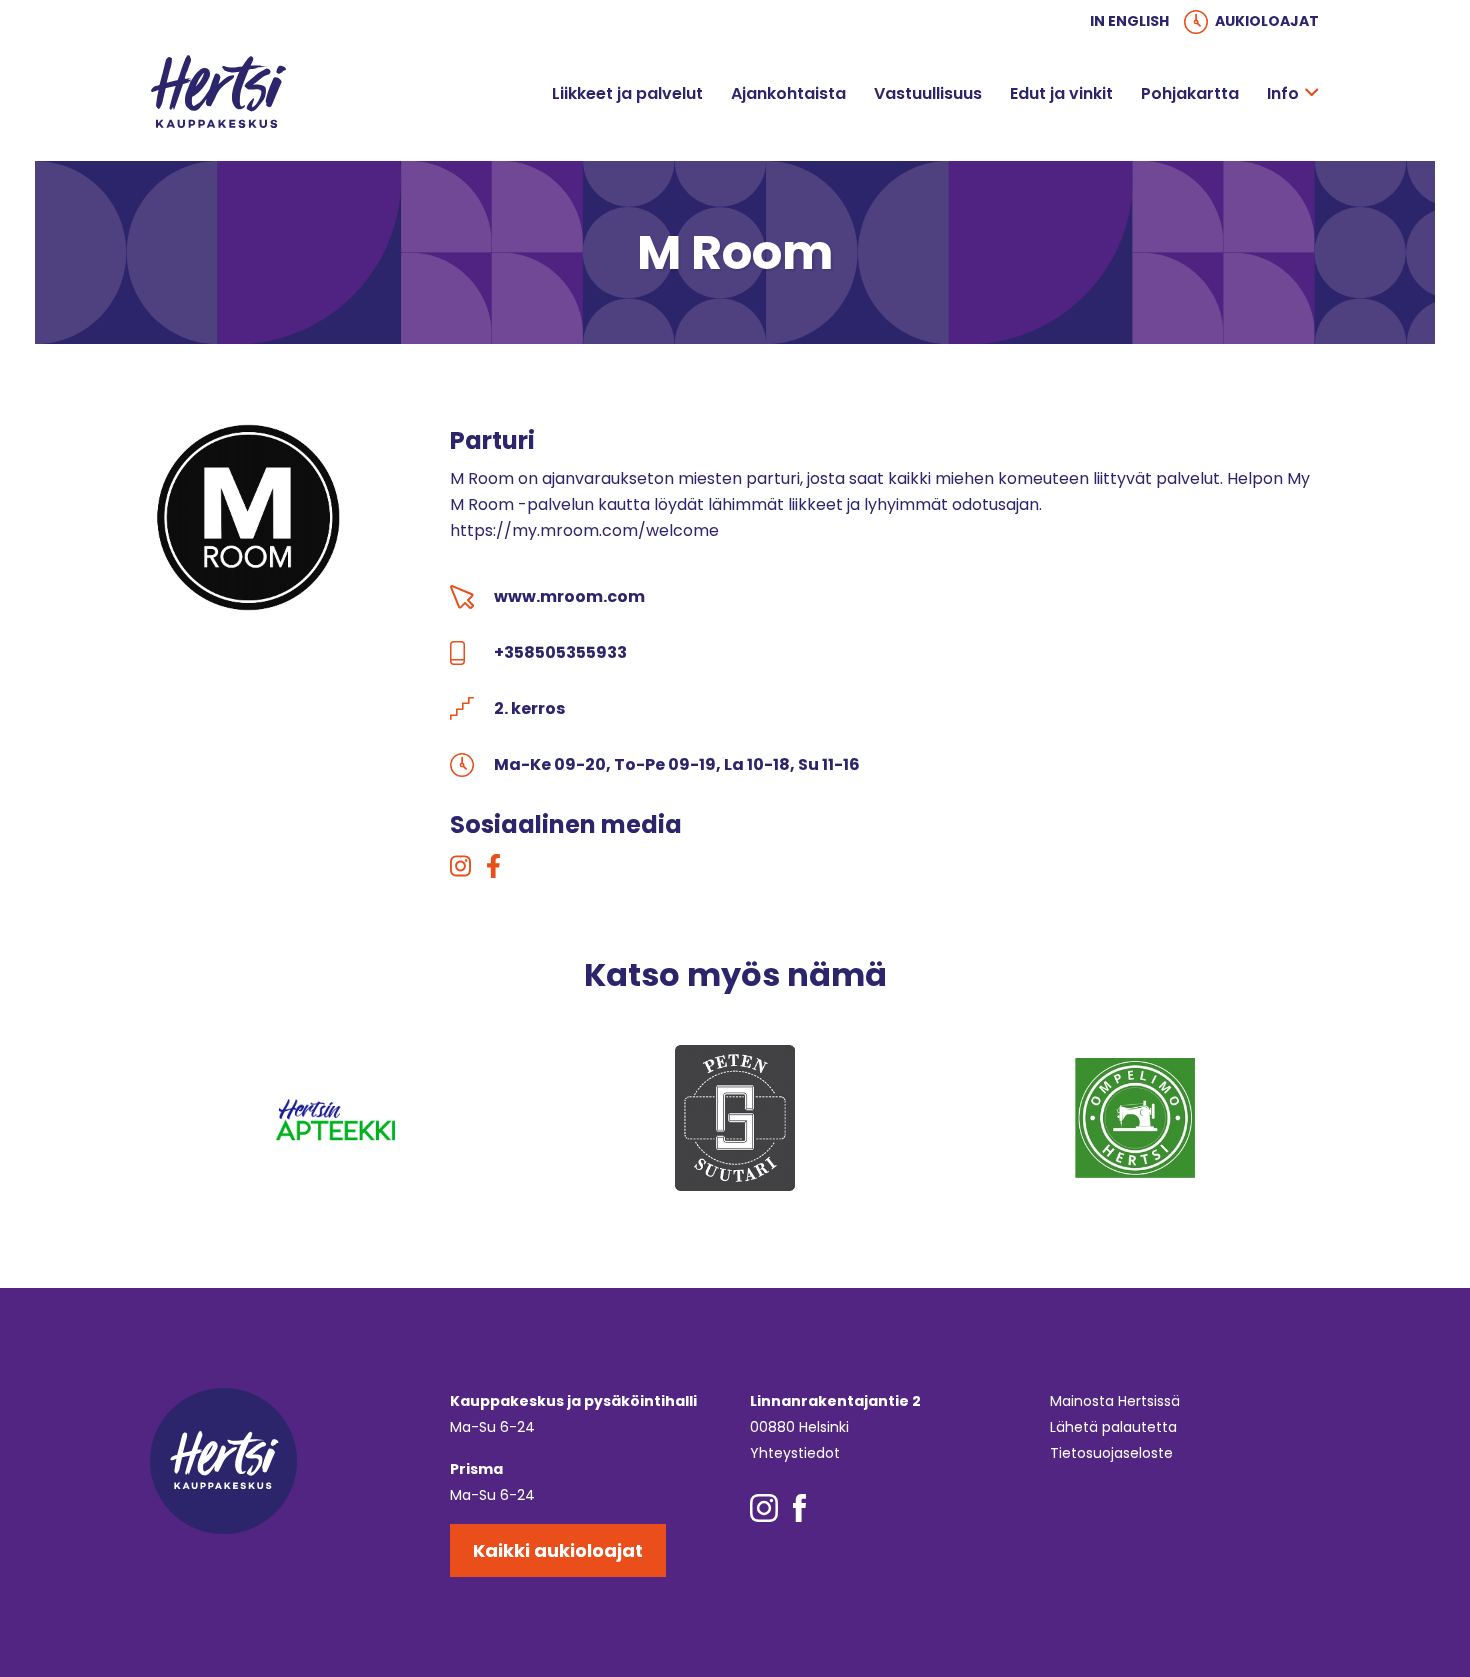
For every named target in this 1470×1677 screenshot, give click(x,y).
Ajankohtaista (788, 93)
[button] (1311, 94)
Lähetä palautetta (1113, 1427)
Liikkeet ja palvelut (627, 93)
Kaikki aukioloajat (558, 1550)
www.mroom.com (569, 596)
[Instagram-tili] (460, 867)
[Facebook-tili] (493, 867)
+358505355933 (560, 652)
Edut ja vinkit (1061, 93)
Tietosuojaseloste (1111, 1453)
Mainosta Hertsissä (1115, 1401)
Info (1283, 93)
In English (1129, 21)
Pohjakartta (1190, 93)
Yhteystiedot (795, 1453)
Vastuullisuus (928, 93)
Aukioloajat (1267, 21)
